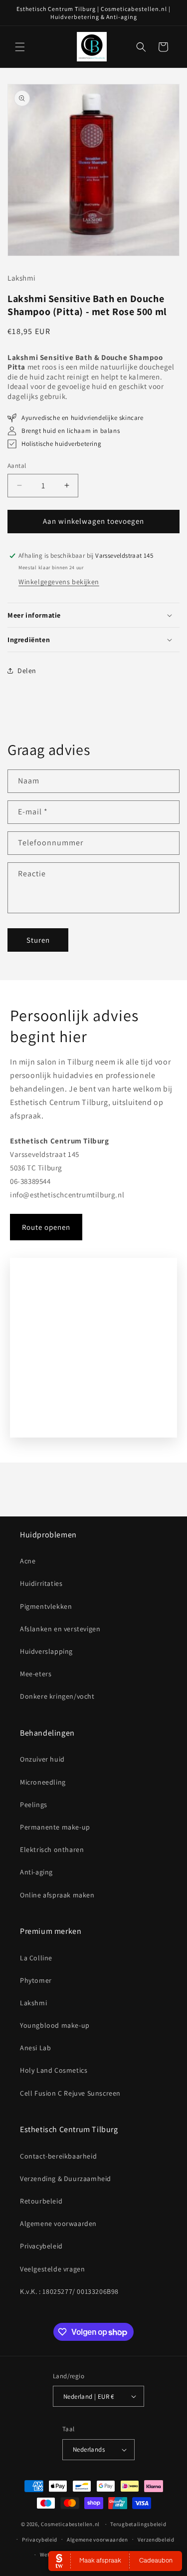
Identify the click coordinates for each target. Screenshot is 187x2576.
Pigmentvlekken (46, 1606)
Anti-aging (36, 1872)
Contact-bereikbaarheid (58, 2156)
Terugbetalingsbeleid (138, 2524)
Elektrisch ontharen (52, 1849)
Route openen (46, 1227)
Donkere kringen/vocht (57, 1696)
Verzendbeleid (156, 2540)
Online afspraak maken (57, 1895)
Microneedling (43, 1782)
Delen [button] (27, 671)
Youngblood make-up (55, 2025)
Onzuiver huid (42, 1759)
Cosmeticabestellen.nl (70, 2524)
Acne (28, 1561)
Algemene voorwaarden (58, 2223)
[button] (20, 47)
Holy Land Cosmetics (54, 2070)
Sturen (38, 940)
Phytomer (36, 1980)
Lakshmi (33, 2003)
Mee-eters (36, 1674)
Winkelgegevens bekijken (59, 582)
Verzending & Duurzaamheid (66, 2179)
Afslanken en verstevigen (60, 1629)
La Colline (36, 1958)
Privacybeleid (41, 2246)
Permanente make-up (55, 1827)
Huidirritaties (41, 1583)
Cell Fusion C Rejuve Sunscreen (70, 2093)
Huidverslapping (46, 1651)
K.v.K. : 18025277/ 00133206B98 (69, 2291)
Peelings (34, 1805)
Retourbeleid (41, 2201)
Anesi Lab (35, 2048)
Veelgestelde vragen (52, 2269)
